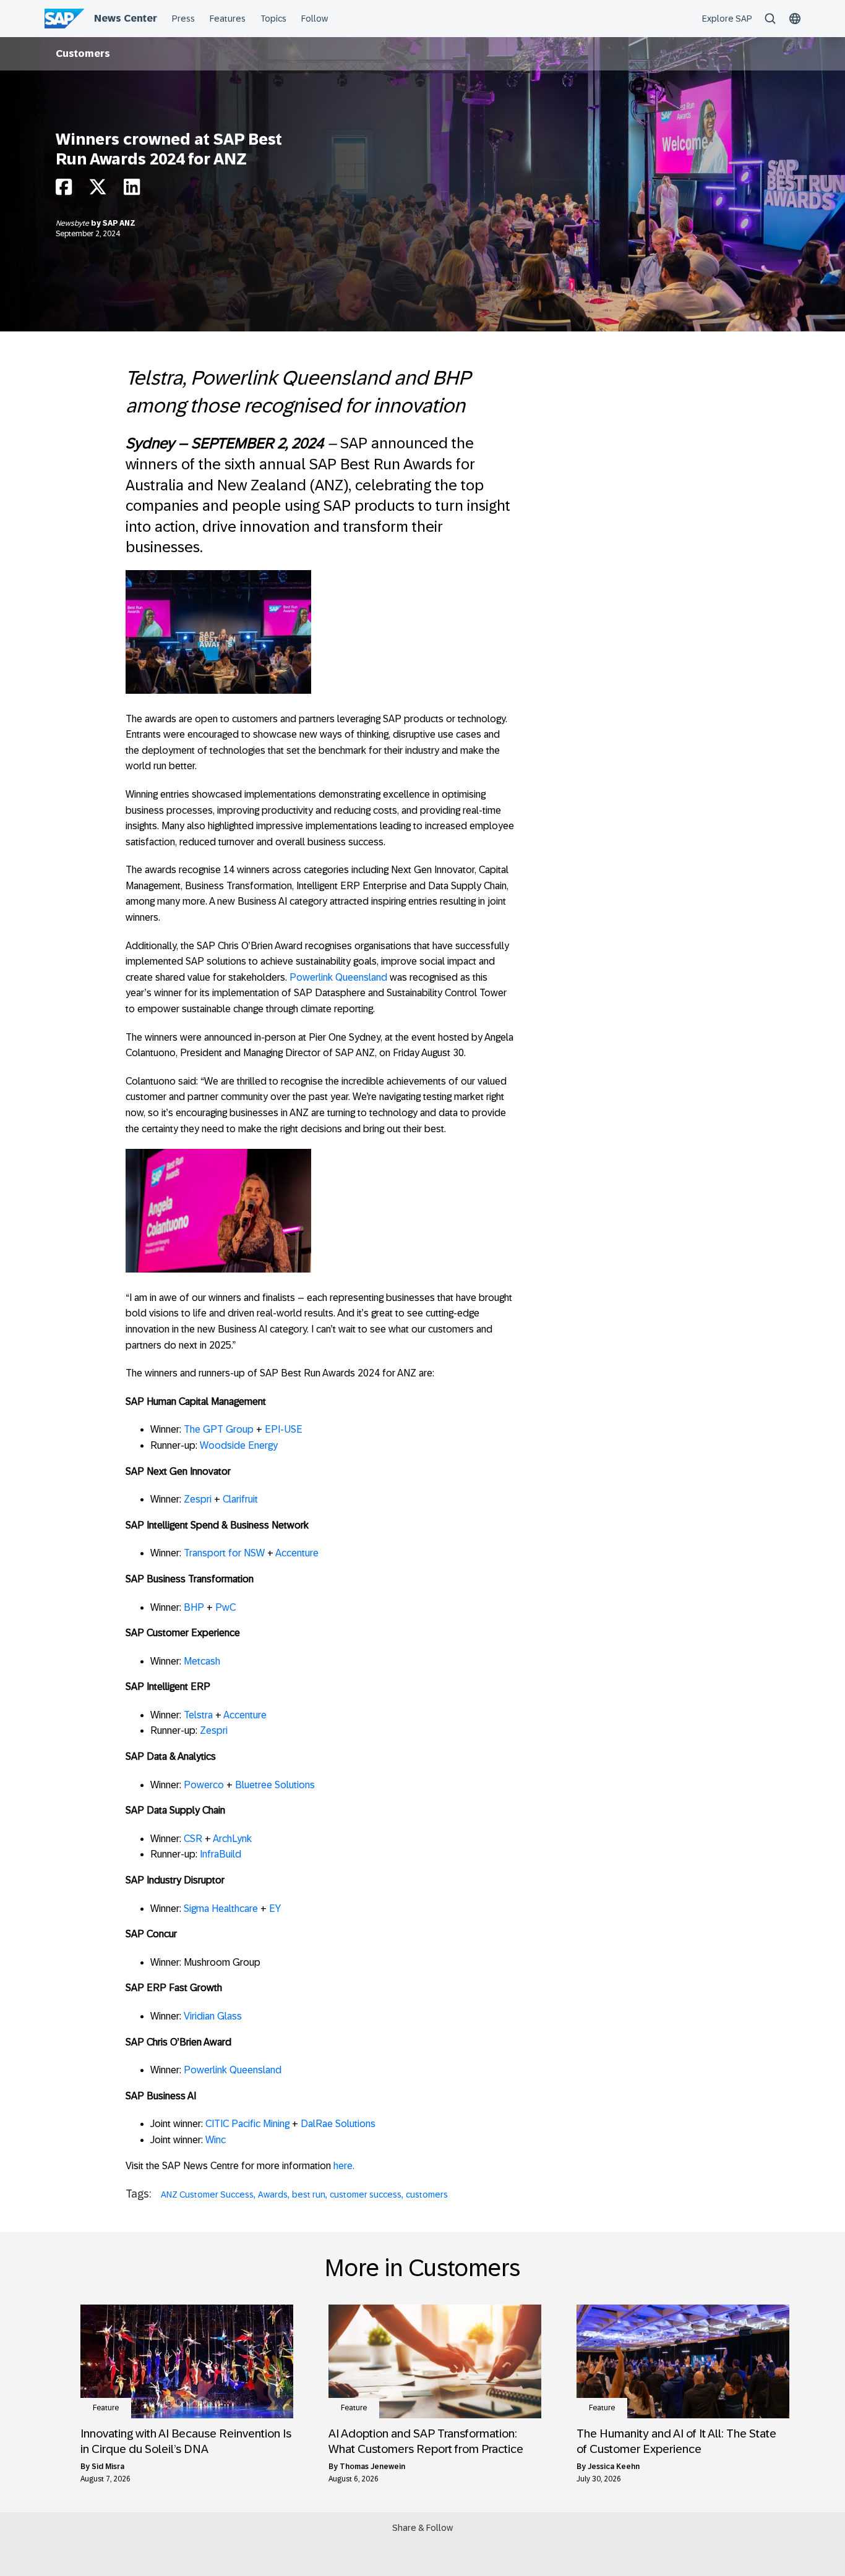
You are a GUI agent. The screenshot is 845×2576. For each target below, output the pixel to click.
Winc (216, 2140)
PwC (225, 1607)
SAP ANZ (119, 223)
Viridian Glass (213, 2016)
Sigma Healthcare (221, 1909)
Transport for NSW (224, 1553)
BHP (194, 1607)
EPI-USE (284, 1429)
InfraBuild (221, 1854)
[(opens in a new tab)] (187, 2361)
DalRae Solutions (338, 2124)
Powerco (204, 1785)
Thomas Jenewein (372, 2467)
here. (344, 2166)
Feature (106, 2408)
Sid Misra (108, 2467)
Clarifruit (240, 1499)
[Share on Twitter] (98, 190)
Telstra (198, 1715)
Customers (83, 53)
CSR (193, 1839)
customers (427, 2194)
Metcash (202, 1661)
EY (275, 1909)
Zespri (198, 1499)
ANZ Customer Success (207, 2194)
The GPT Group (219, 1429)
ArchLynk (232, 1839)
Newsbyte (73, 223)
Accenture (297, 1553)
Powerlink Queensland (338, 977)
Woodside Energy (239, 1445)
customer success (366, 2194)
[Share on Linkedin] (132, 190)
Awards (273, 2194)
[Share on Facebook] (64, 190)
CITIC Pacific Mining (247, 2124)
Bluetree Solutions (275, 1785)
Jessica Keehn (614, 2467)
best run (309, 2194)
